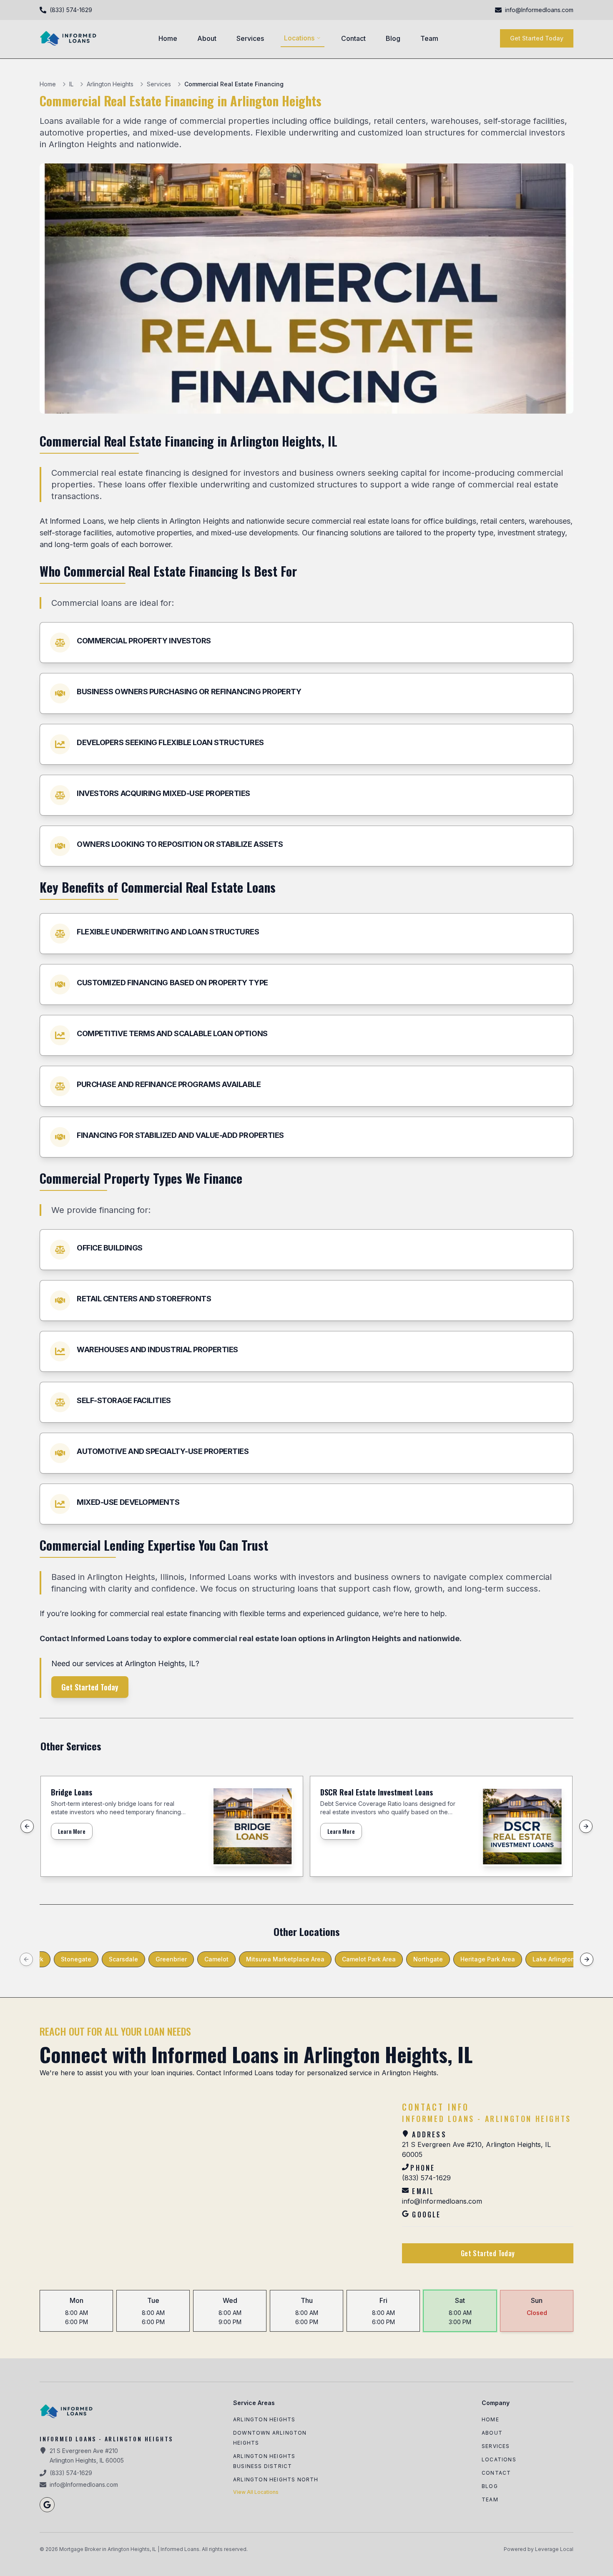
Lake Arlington (554, 1959)
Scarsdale (123, 1959)
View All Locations (256, 2492)
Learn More (72, 1831)
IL (71, 84)
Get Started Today (537, 38)
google (426, 2214)
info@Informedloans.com (442, 2196)
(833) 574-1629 (426, 2172)
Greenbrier (171, 1959)
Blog (393, 38)
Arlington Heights (110, 84)
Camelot (216, 1959)
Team (429, 38)
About (207, 38)
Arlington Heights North (276, 2479)
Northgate (428, 1959)
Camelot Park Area (369, 1959)
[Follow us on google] (47, 2505)
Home (168, 38)
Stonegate (76, 1959)
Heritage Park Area (488, 1959)
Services (250, 38)
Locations (299, 38)
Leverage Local (554, 2549)
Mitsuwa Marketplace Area (285, 1959)
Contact (353, 38)
